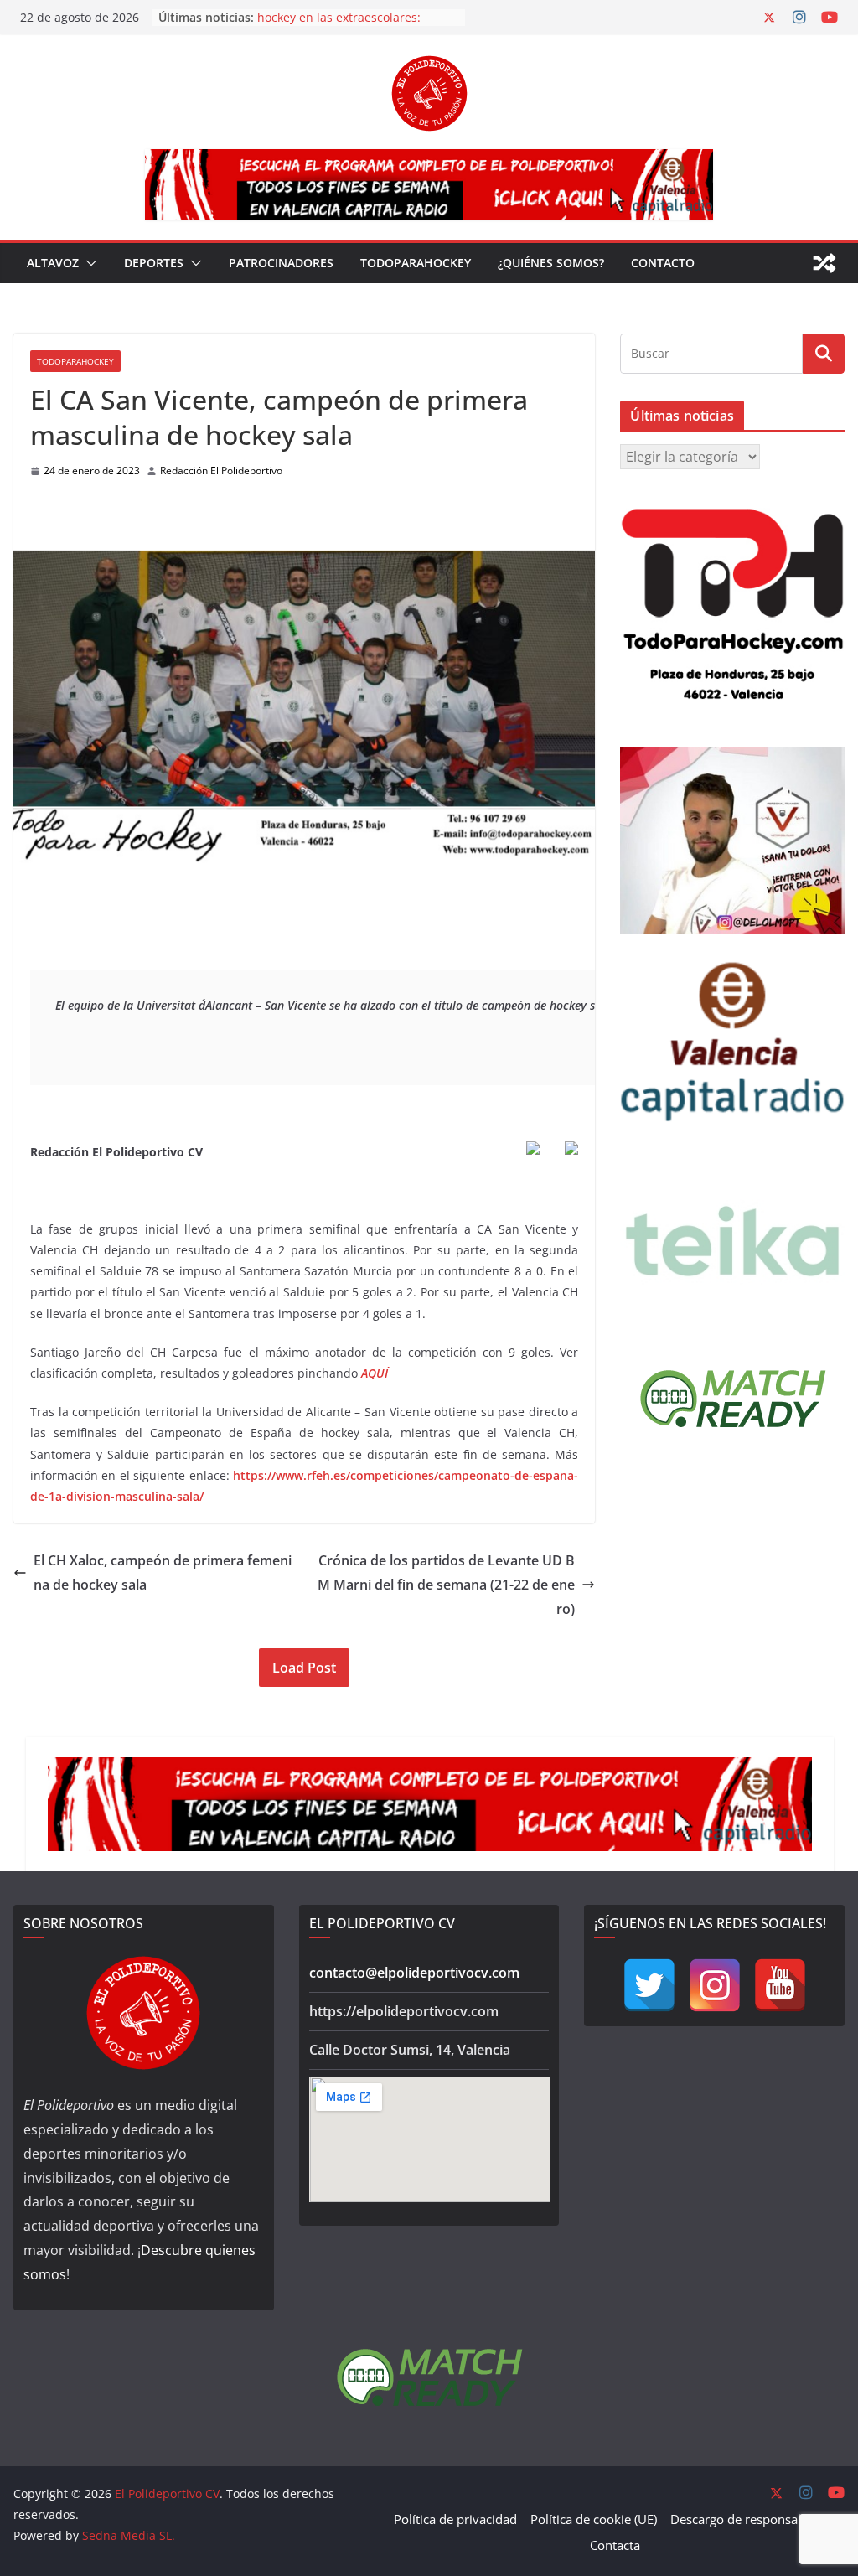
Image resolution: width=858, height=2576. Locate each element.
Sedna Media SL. (129, 2535)
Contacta (615, 2545)
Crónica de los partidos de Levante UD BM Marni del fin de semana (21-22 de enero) (446, 1585)
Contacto (663, 263)
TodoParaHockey (416, 263)
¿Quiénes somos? (551, 263)
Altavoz (53, 263)
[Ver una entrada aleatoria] (824, 263)
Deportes (154, 263)
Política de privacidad (455, 2519)
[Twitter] (649, 1985)
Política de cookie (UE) (594, 2519)
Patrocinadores (281, 263)
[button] (88, 263)
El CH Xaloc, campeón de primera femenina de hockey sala (163, 1572)
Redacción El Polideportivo (221, 471)
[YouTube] (780, 1985)
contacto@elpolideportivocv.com (414, 1973)
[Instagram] (715, 1985)
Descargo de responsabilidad (754, 2519)
